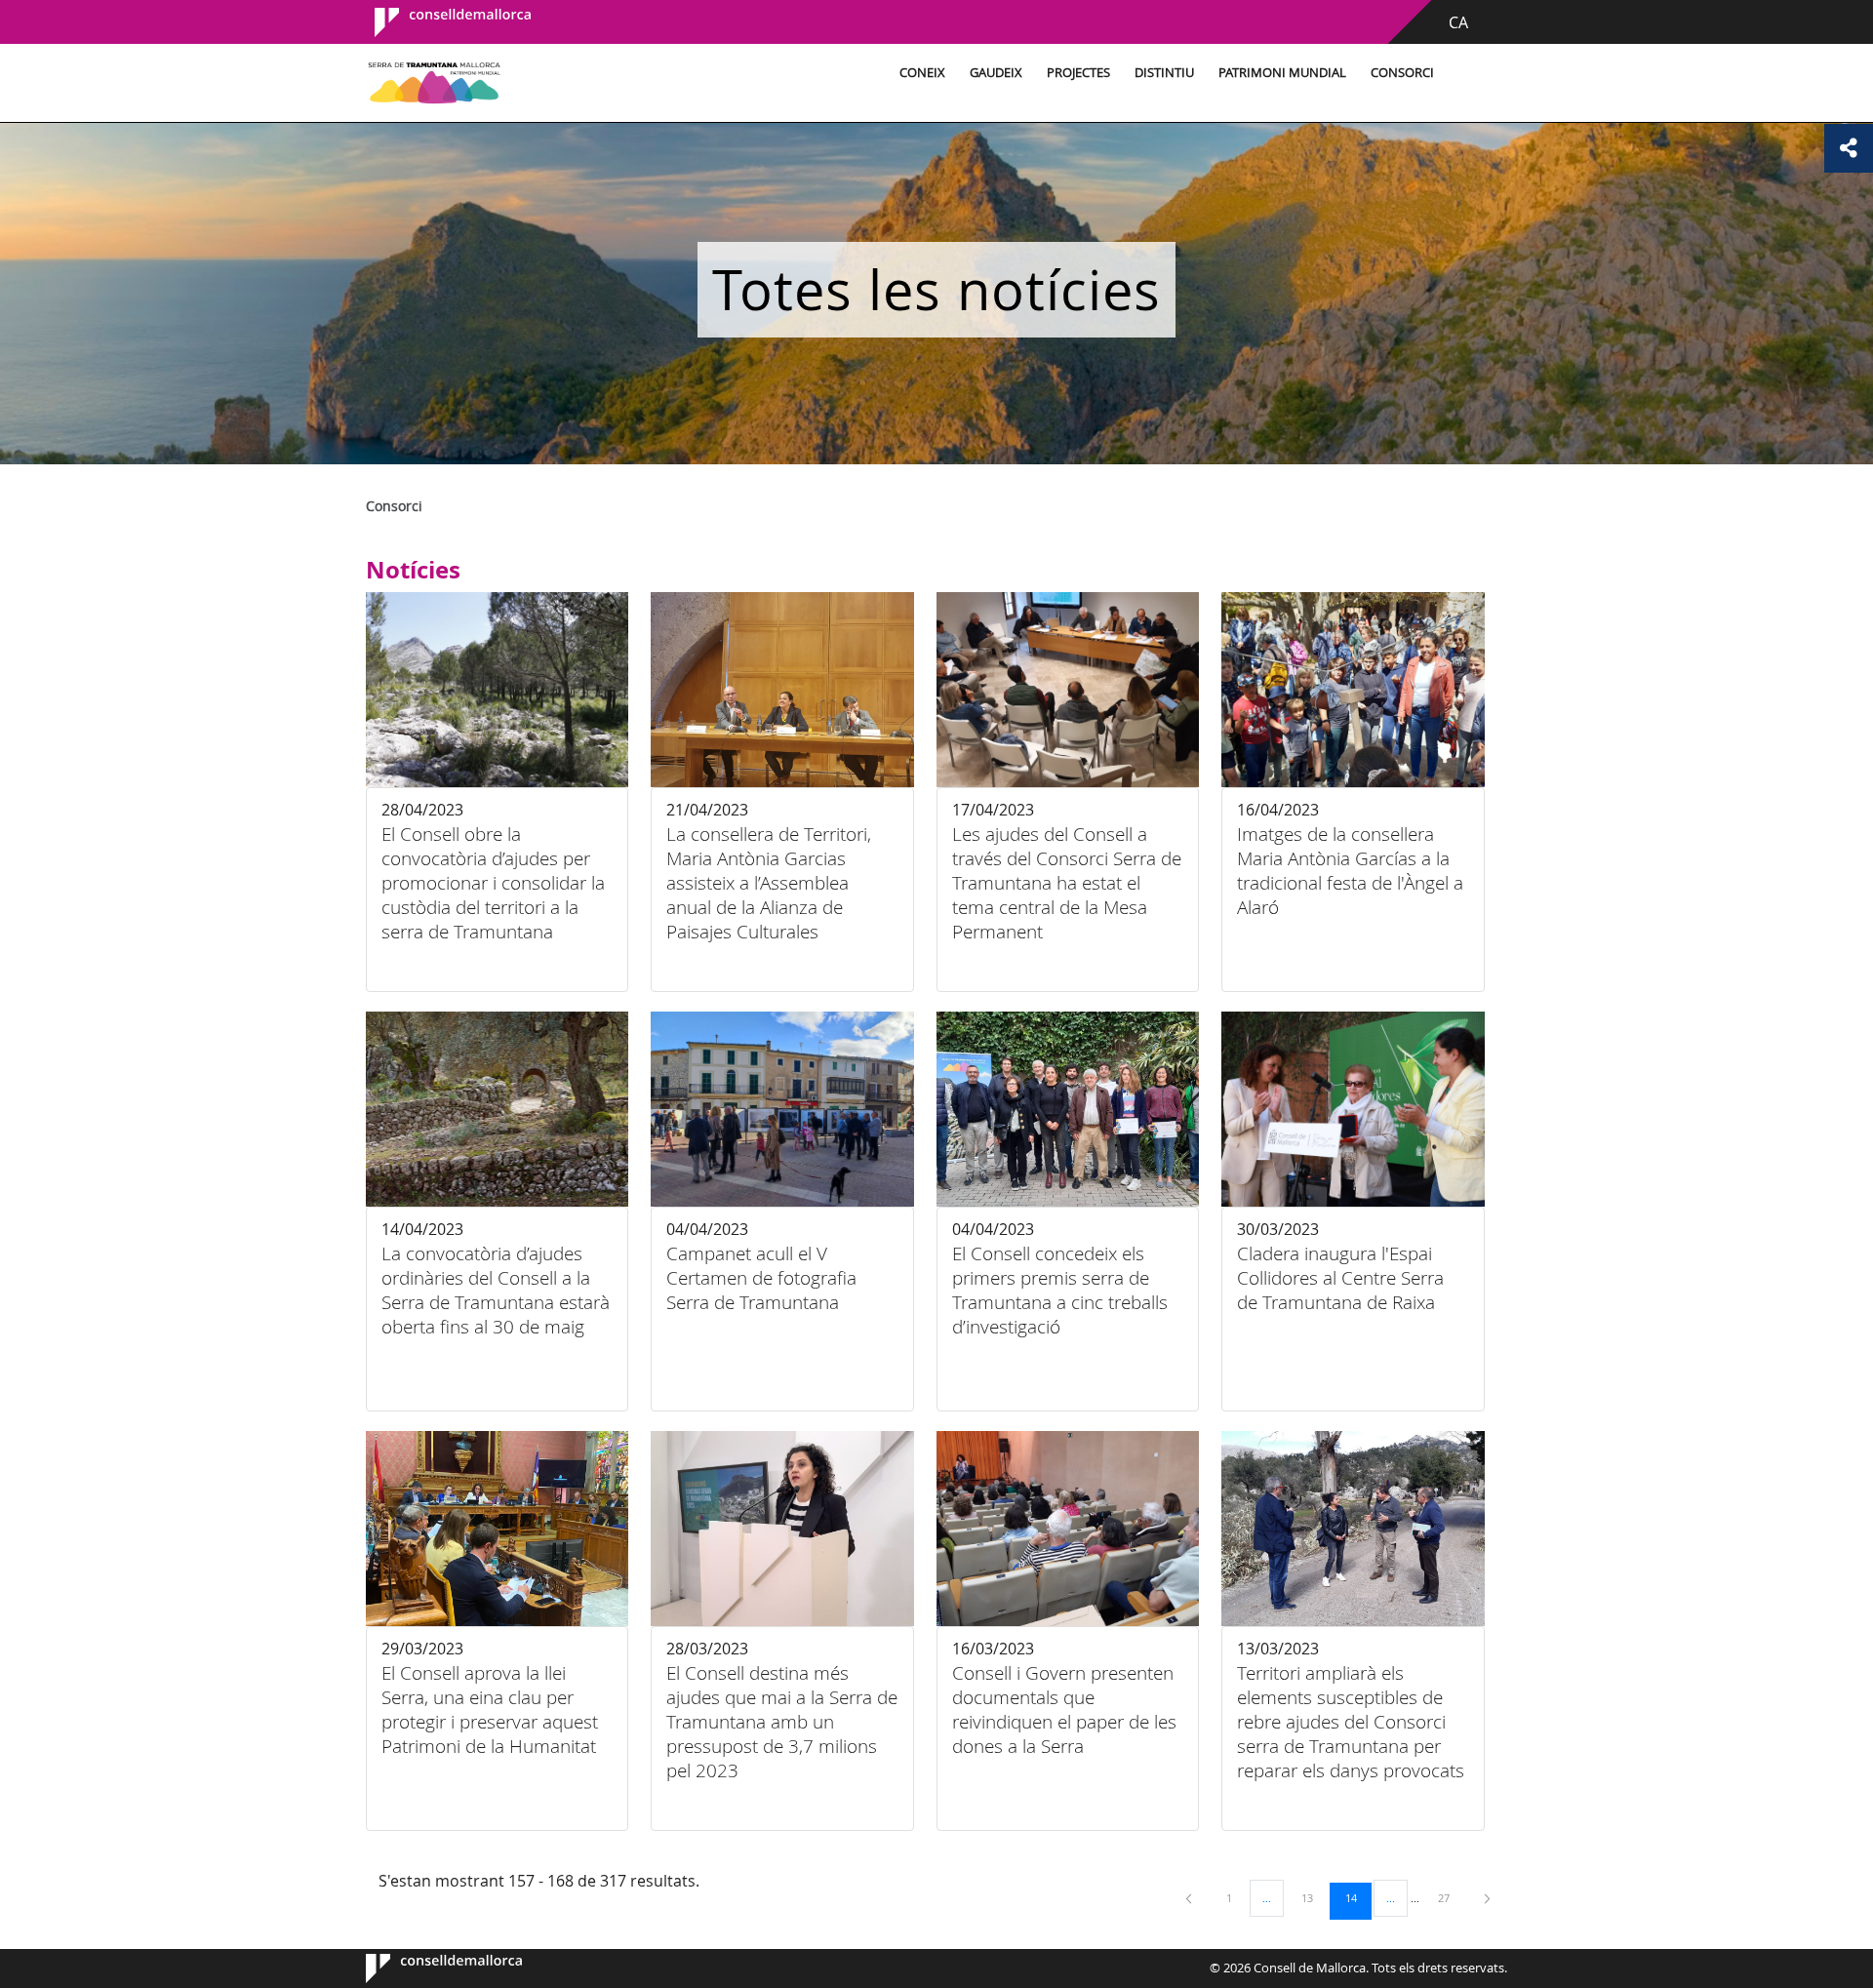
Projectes (1078, 73)
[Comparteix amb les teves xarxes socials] (1849, 148)
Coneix (922, 73)
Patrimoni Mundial (1282, 73)
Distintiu (1164, 73)
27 (1451, 1897)
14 (1358, 1897)
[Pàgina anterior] (1190, 1898)
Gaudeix (996, 73)
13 (1314, 1897)
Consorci (1402, 73)
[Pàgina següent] (1487, 1898)
